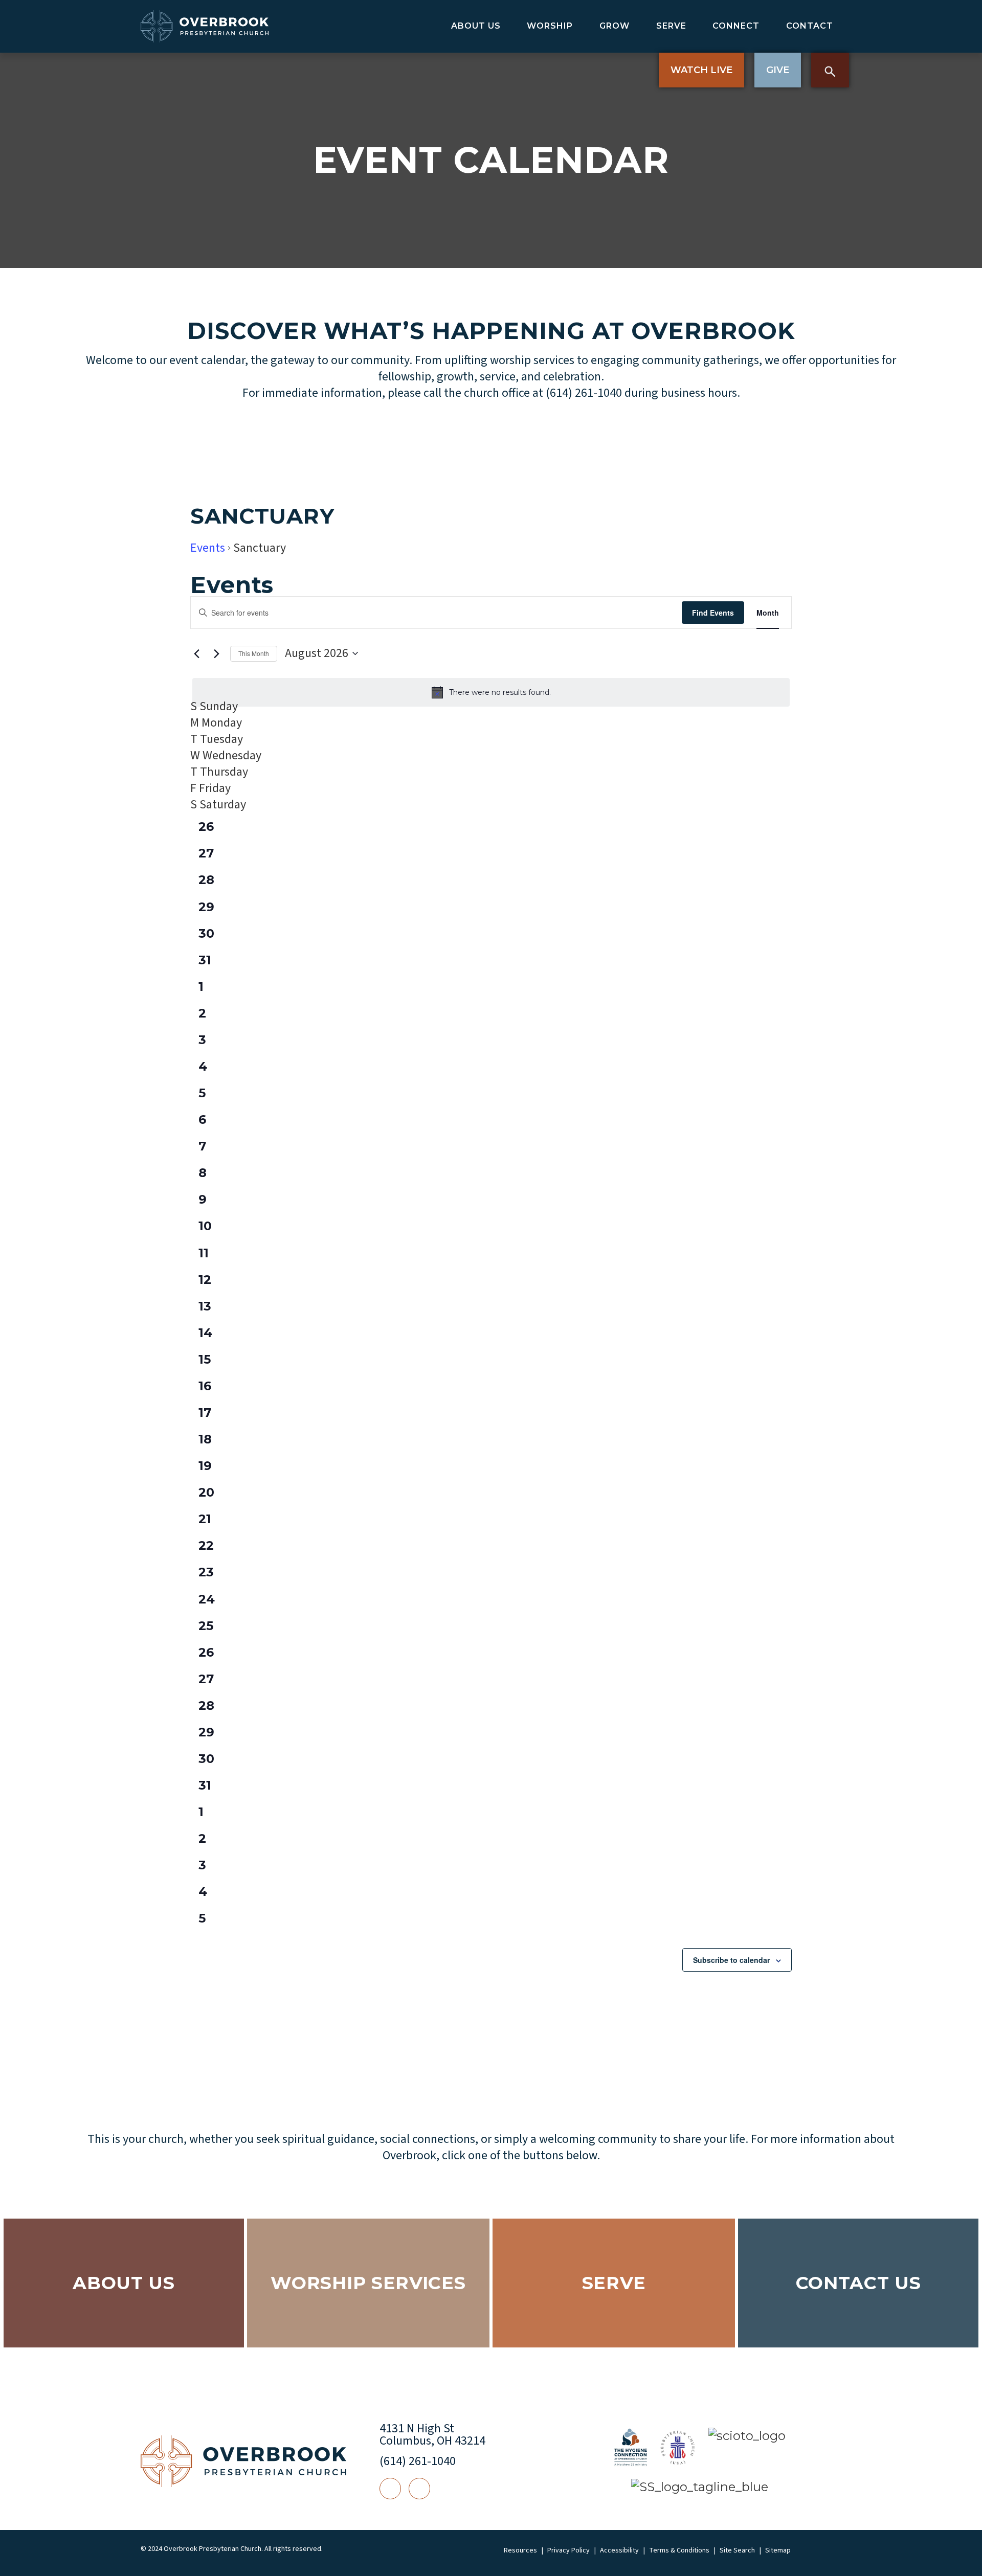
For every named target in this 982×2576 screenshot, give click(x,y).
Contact (810, 26)
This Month (254, 653)
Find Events (713, 613)
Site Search (737, 2550)
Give (778, 70)
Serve (671, 26)
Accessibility (619, 2550)
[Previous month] (196, 653)
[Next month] (216, 653)
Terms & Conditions (679, 2550)
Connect (736, 26)
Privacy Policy (568, 2550)
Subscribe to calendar (731, 1960)
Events (208, 548)
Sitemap (778, 2550)
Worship (550, 26)
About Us (476, 26)
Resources (520, 2550)
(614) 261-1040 (418, 2461)
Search (830, 70)
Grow (615, 26)
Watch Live (701, 70)
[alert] (491, 692)
